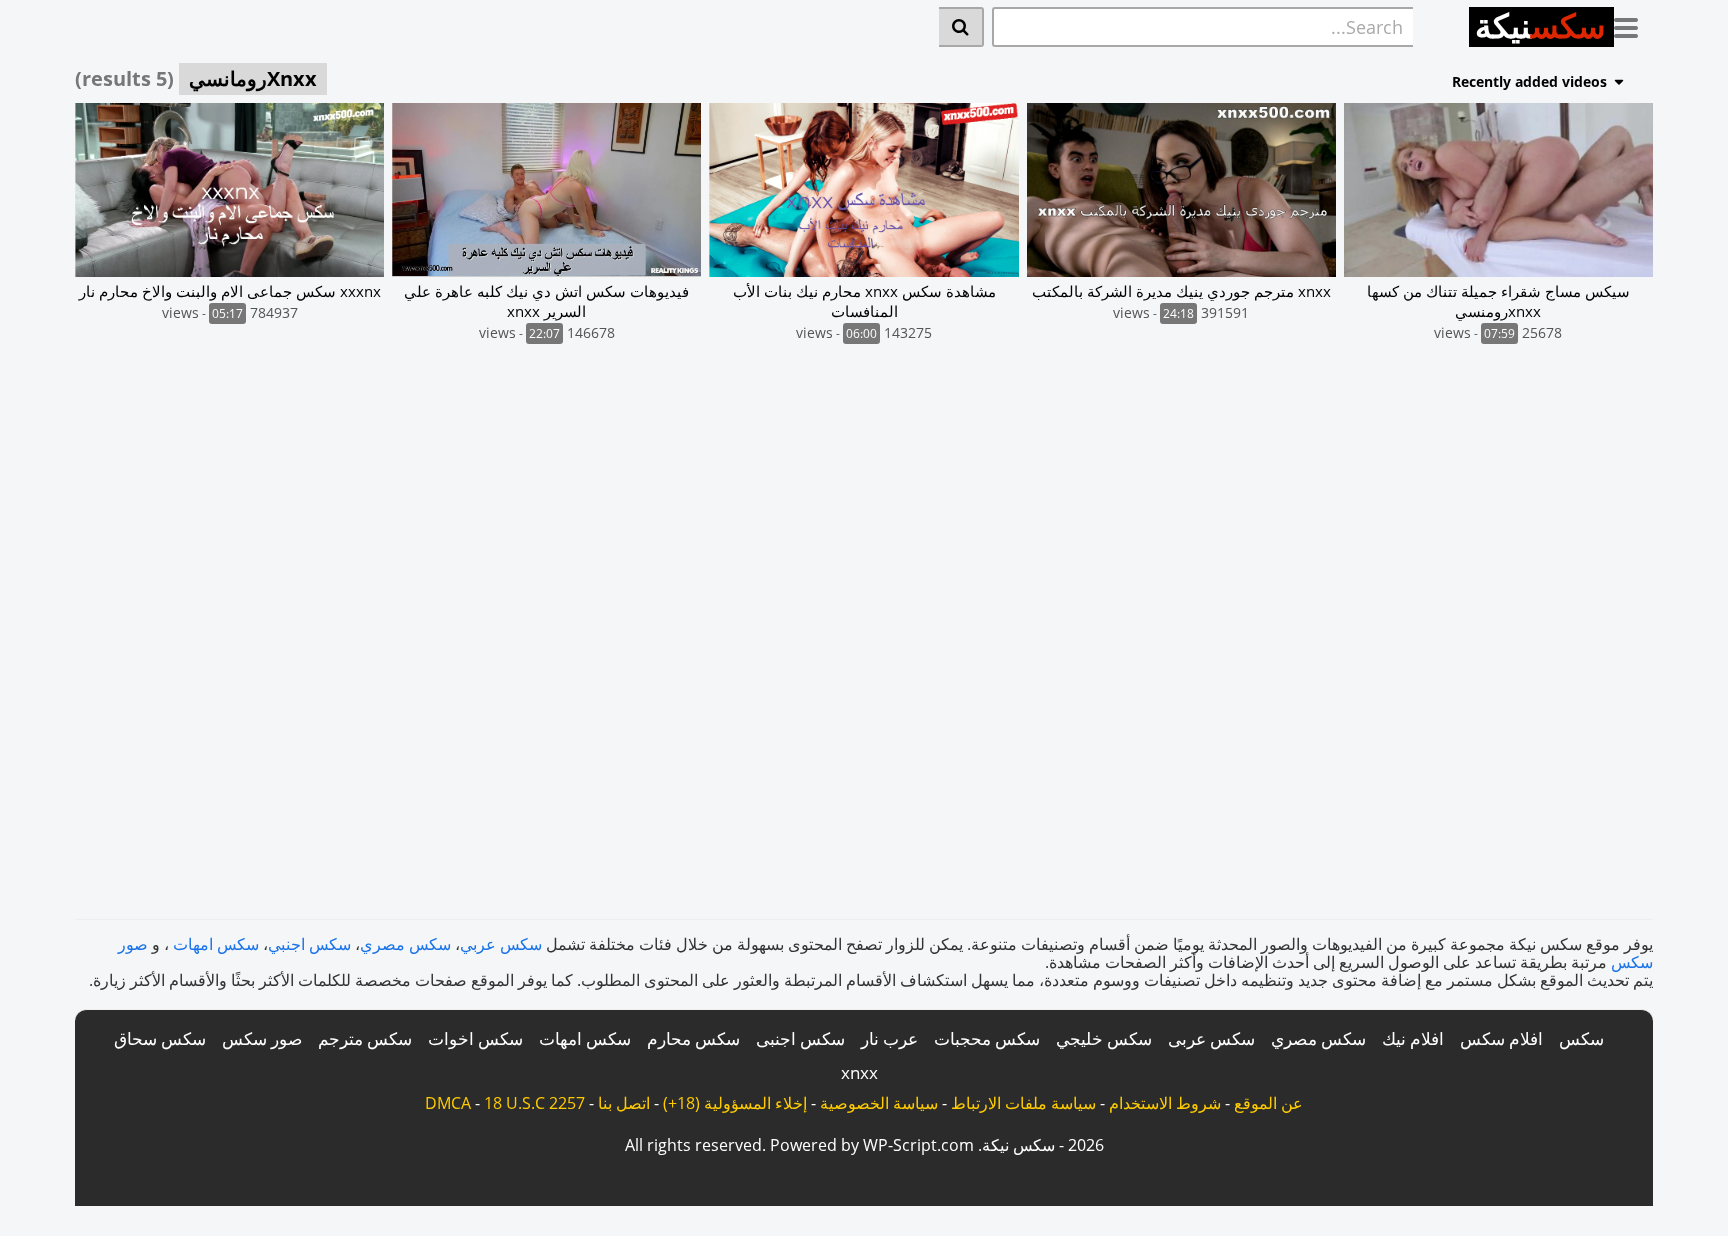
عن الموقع (1268, 1103)
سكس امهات (216, 944)
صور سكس (262, 1038)
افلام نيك (1413, 1038)
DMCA (448, 1103)
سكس (1581, 1038)
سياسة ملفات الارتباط (1023, 1103)
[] (961, 27)
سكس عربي (501, 944)
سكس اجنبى (800, 1038)
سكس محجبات (987, 1038)
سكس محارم (693, 1038)
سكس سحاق (160, 1038)
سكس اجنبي (309, 944)
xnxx (859, 1072)
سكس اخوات (475, 1038)
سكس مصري (405, 944)
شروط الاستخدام (1165, 1103)
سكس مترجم (365, 1038)
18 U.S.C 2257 (534, 1103)
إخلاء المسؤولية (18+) (735, 1103)
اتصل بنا (624, 1103)
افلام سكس (1501, 1038)
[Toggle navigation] (1633, 24)
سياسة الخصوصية (879, 1103)
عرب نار (889, 1038)
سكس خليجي (1104, 1038)
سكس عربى (1211, 1038)
